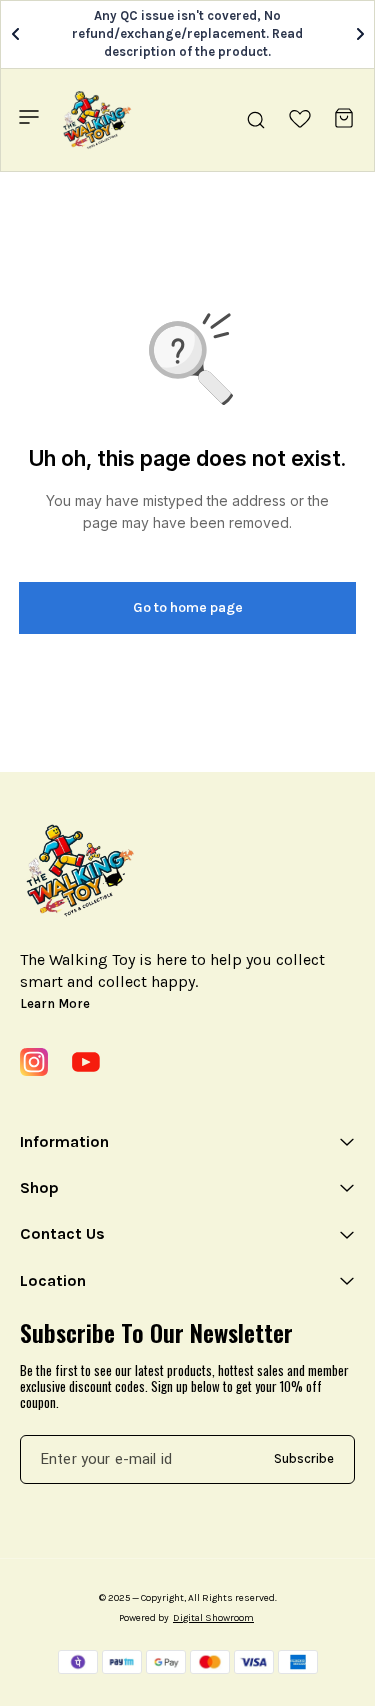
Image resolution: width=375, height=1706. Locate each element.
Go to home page (188, 607)
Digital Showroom (213, 1618)
